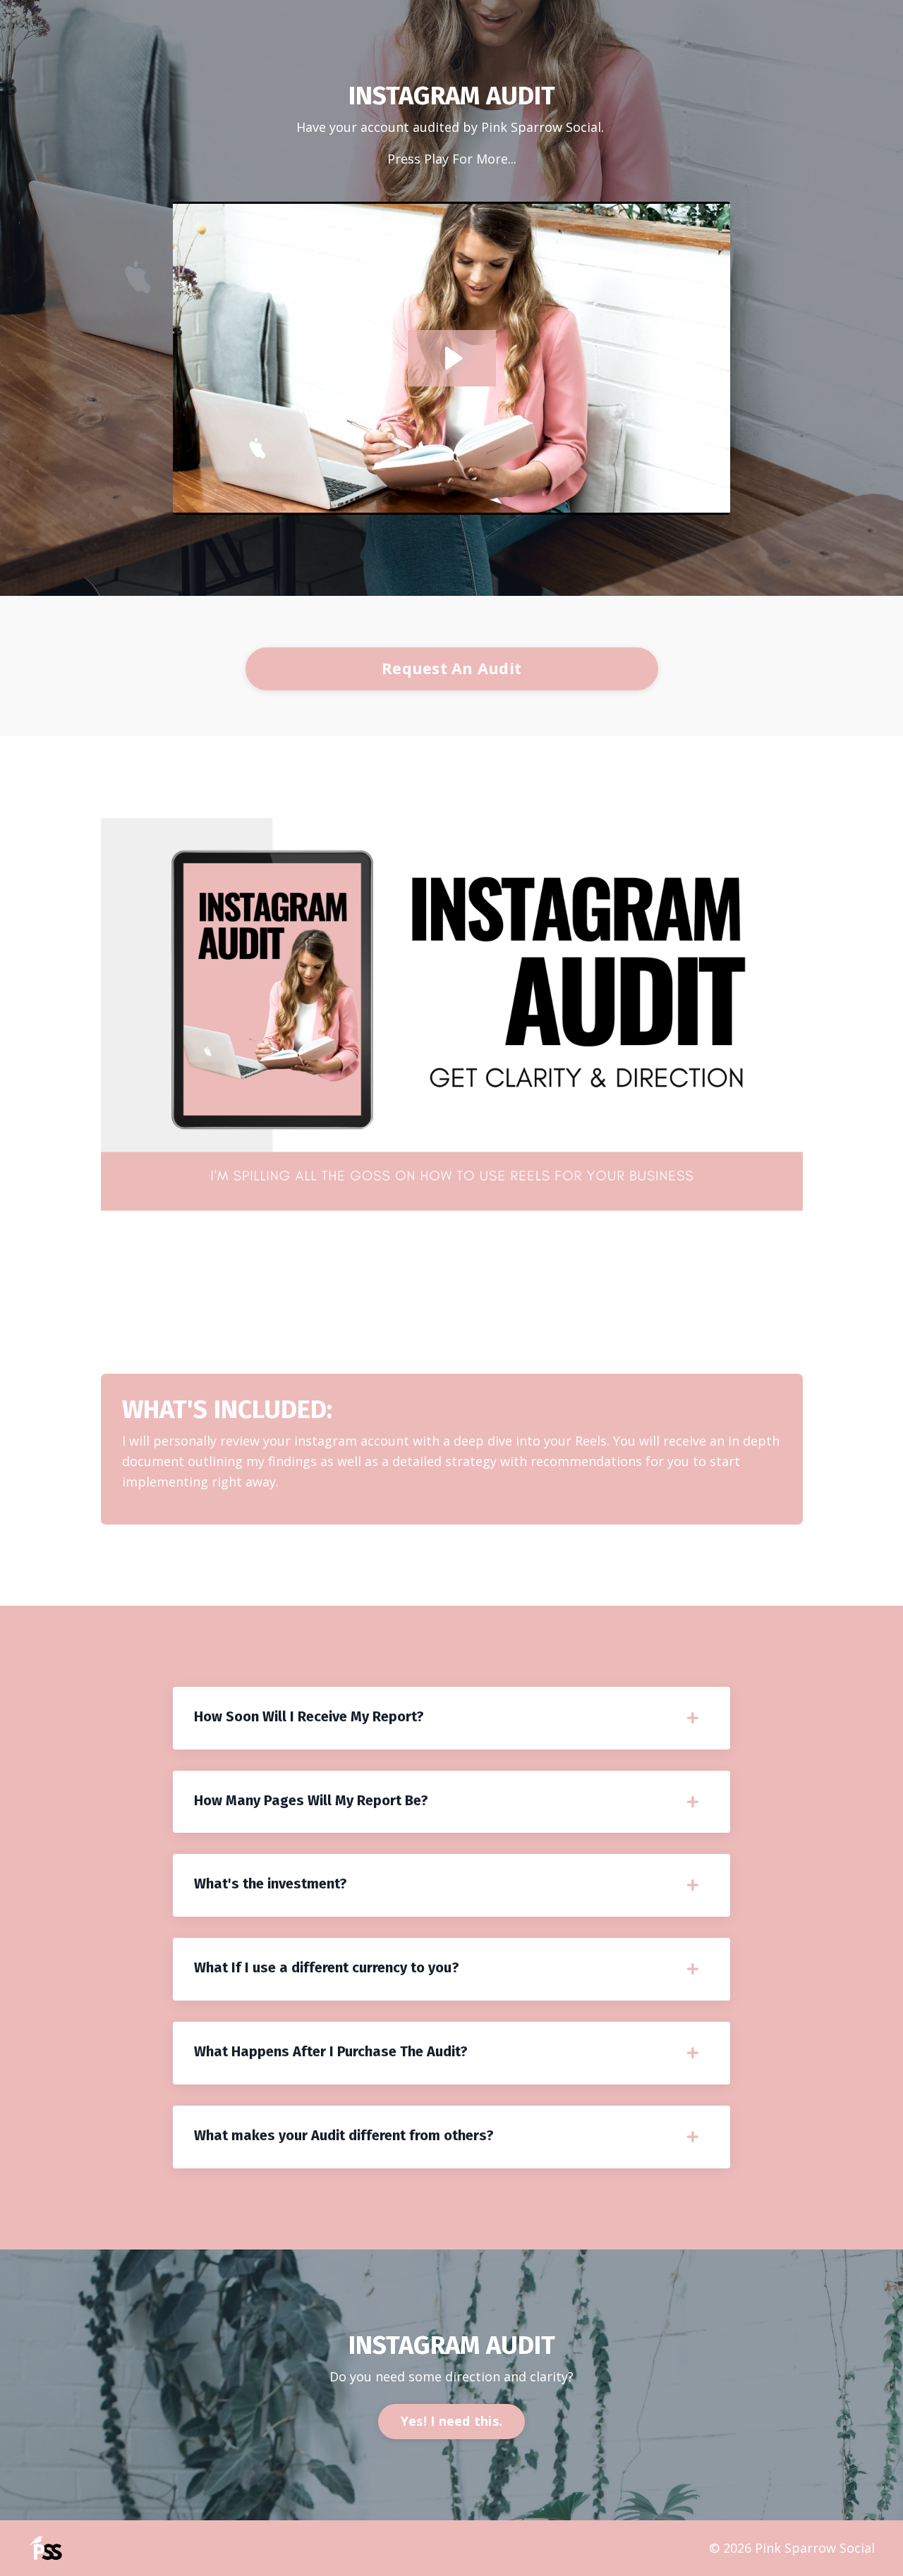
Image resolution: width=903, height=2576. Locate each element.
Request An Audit (451, 668)
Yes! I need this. (451, 2421)
